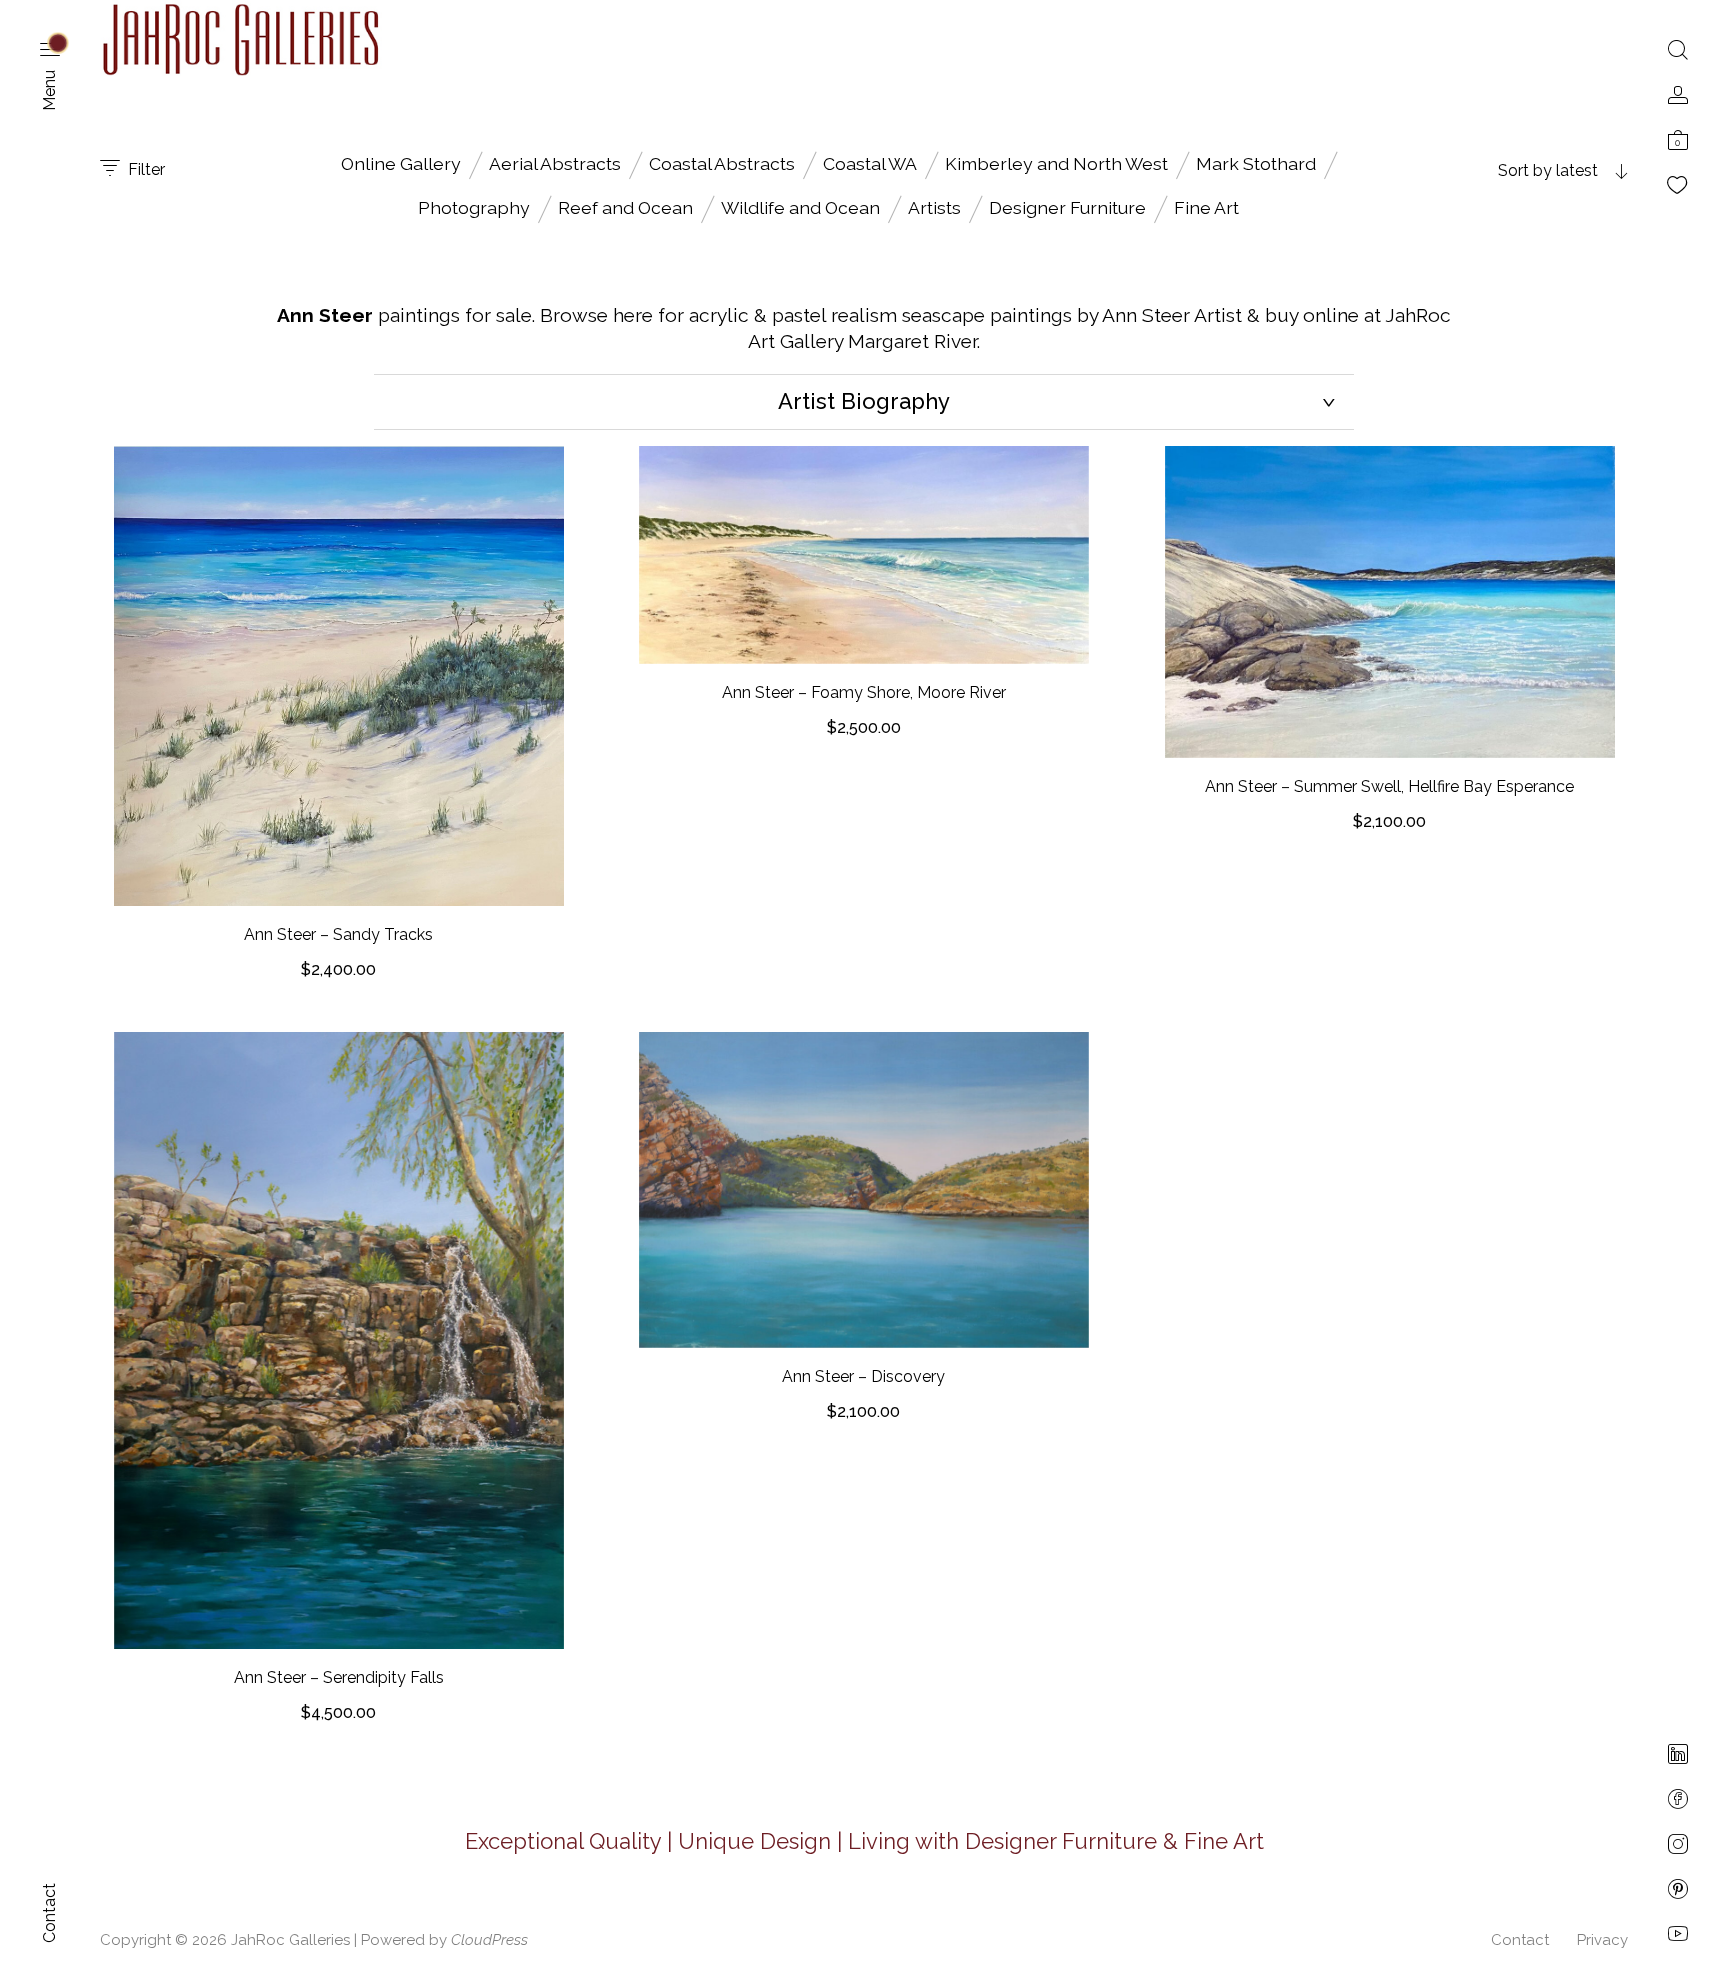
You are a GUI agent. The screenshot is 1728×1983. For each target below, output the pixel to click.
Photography (474, 207)
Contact (1520, 1940)
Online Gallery (401, 163)
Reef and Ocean (625, 207)
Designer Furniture (1067, 207)
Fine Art (1206, 207)
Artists (934, 207)
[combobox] (1503, 171)
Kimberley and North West (1056, 163)
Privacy (1602, 1940)
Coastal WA (870, 163)
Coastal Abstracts (722, 163)
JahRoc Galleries (290, 1940)
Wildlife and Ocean (800, 207)
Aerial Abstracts (555, 163)
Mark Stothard (1256, 163)
